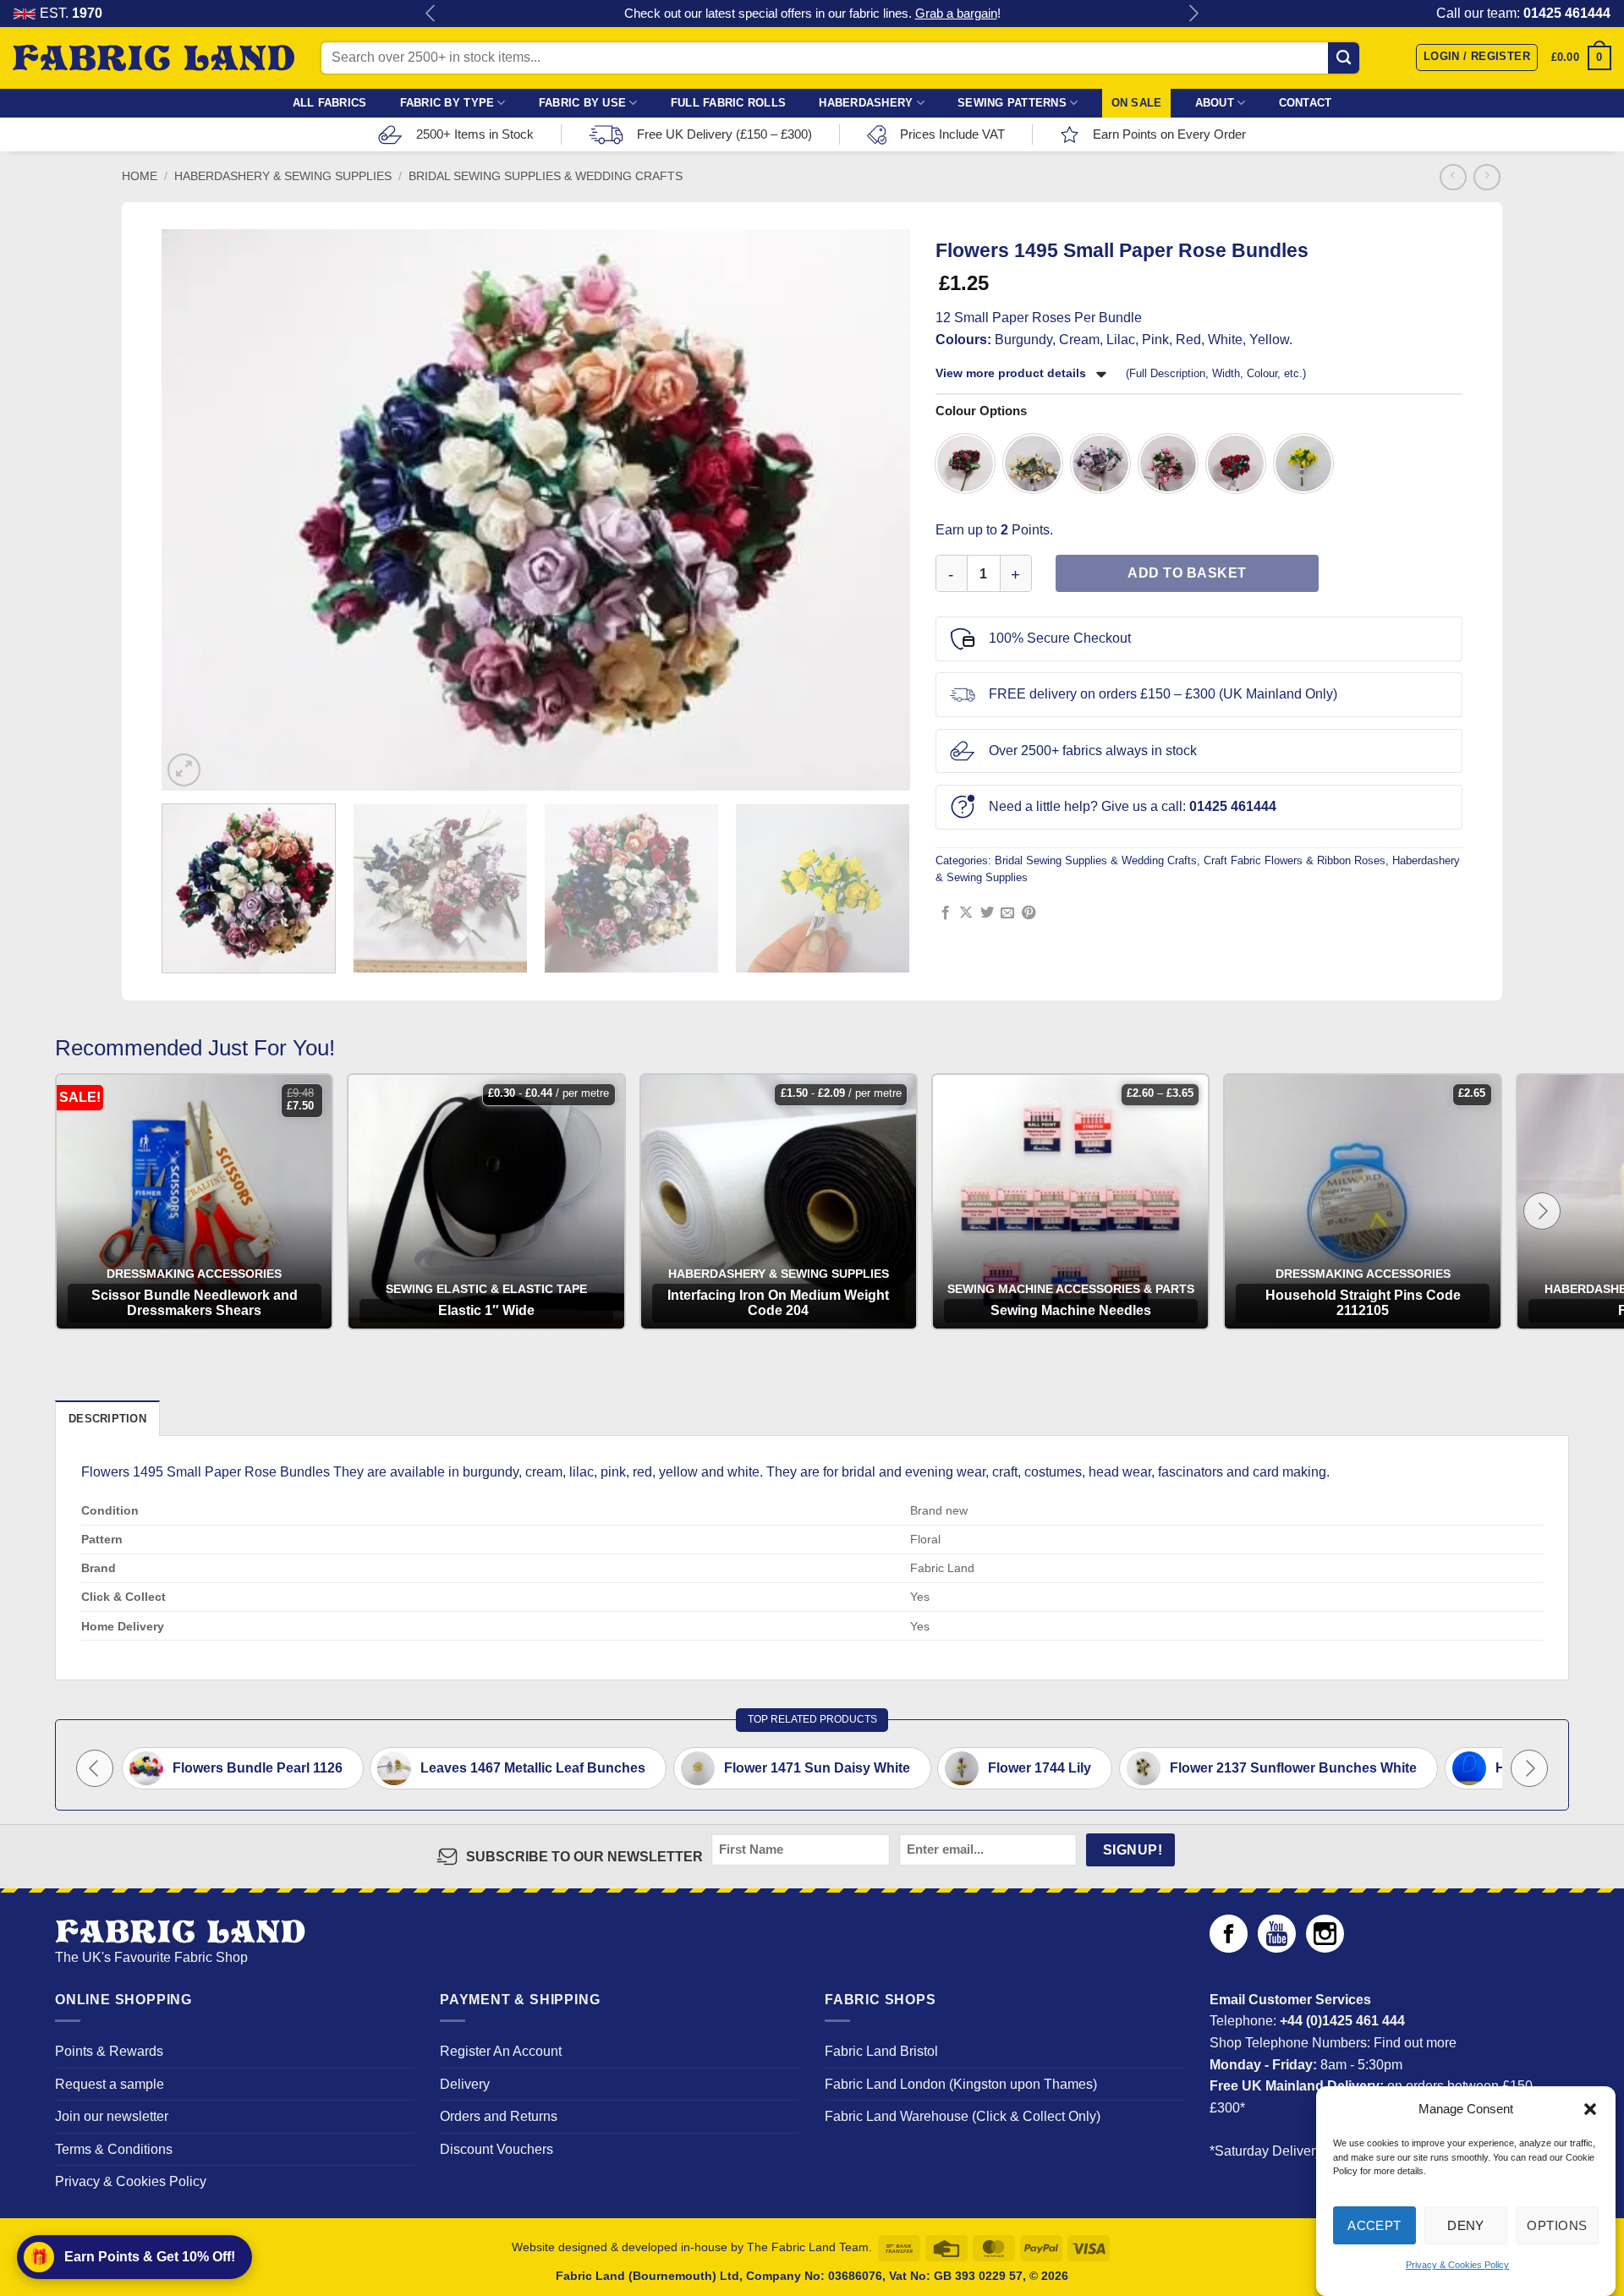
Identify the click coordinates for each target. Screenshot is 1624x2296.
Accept (1374, 2225)
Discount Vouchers (497, 2149)
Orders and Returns (499, 2116)
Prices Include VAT (952, 134)
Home (140, 176)
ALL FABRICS (330, 103)
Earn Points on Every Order (1169, 134)
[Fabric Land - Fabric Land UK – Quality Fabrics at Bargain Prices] (154, 58)
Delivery (465, 2084)
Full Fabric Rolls (728, 103)
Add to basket (1187, 573)
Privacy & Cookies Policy (1457, 2266)
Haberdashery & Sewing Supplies (283, 176)
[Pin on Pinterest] (1029, 913)
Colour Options (981, 411)
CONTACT (1306, 103)
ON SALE (1137, 103)
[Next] (881, 510)
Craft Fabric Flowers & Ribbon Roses (1295, 860)
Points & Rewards (109, 2051)
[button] (1590, 2109)
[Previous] (190, 510)
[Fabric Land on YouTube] (1277, 1948)
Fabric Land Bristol (881, 2051)
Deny (1466, 2225)
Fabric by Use (582, 103)
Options (1557, 2225)
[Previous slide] (95, 1768)
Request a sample (110, 2084)
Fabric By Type (447, 103)
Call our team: (1523, 13)
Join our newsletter (112, 2116)
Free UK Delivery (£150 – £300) (724, 134)
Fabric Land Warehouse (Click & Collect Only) (963, 2116)
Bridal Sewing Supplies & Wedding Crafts (546, 176)
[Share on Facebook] (946, 913)
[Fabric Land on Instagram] (1325, 1948)
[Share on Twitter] (987, 913)
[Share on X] (966, 913)
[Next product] (1453, 177)
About (1215, 103)
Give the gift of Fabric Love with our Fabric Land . (812, 13)
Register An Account (501, 2051)
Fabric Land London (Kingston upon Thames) (961, 2084)
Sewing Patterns (1012, 103)
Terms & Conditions (114, 2149)
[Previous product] (1487, 177)
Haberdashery (866, 103)
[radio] (965, 463)
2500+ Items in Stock (475, 134)
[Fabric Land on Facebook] (1229, 1948)
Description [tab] (107, 1419)
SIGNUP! (1133, 1850)
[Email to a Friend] (1007, 913)
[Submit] (1344, 58)
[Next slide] (1542, 1211)
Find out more (1415, 2043)
